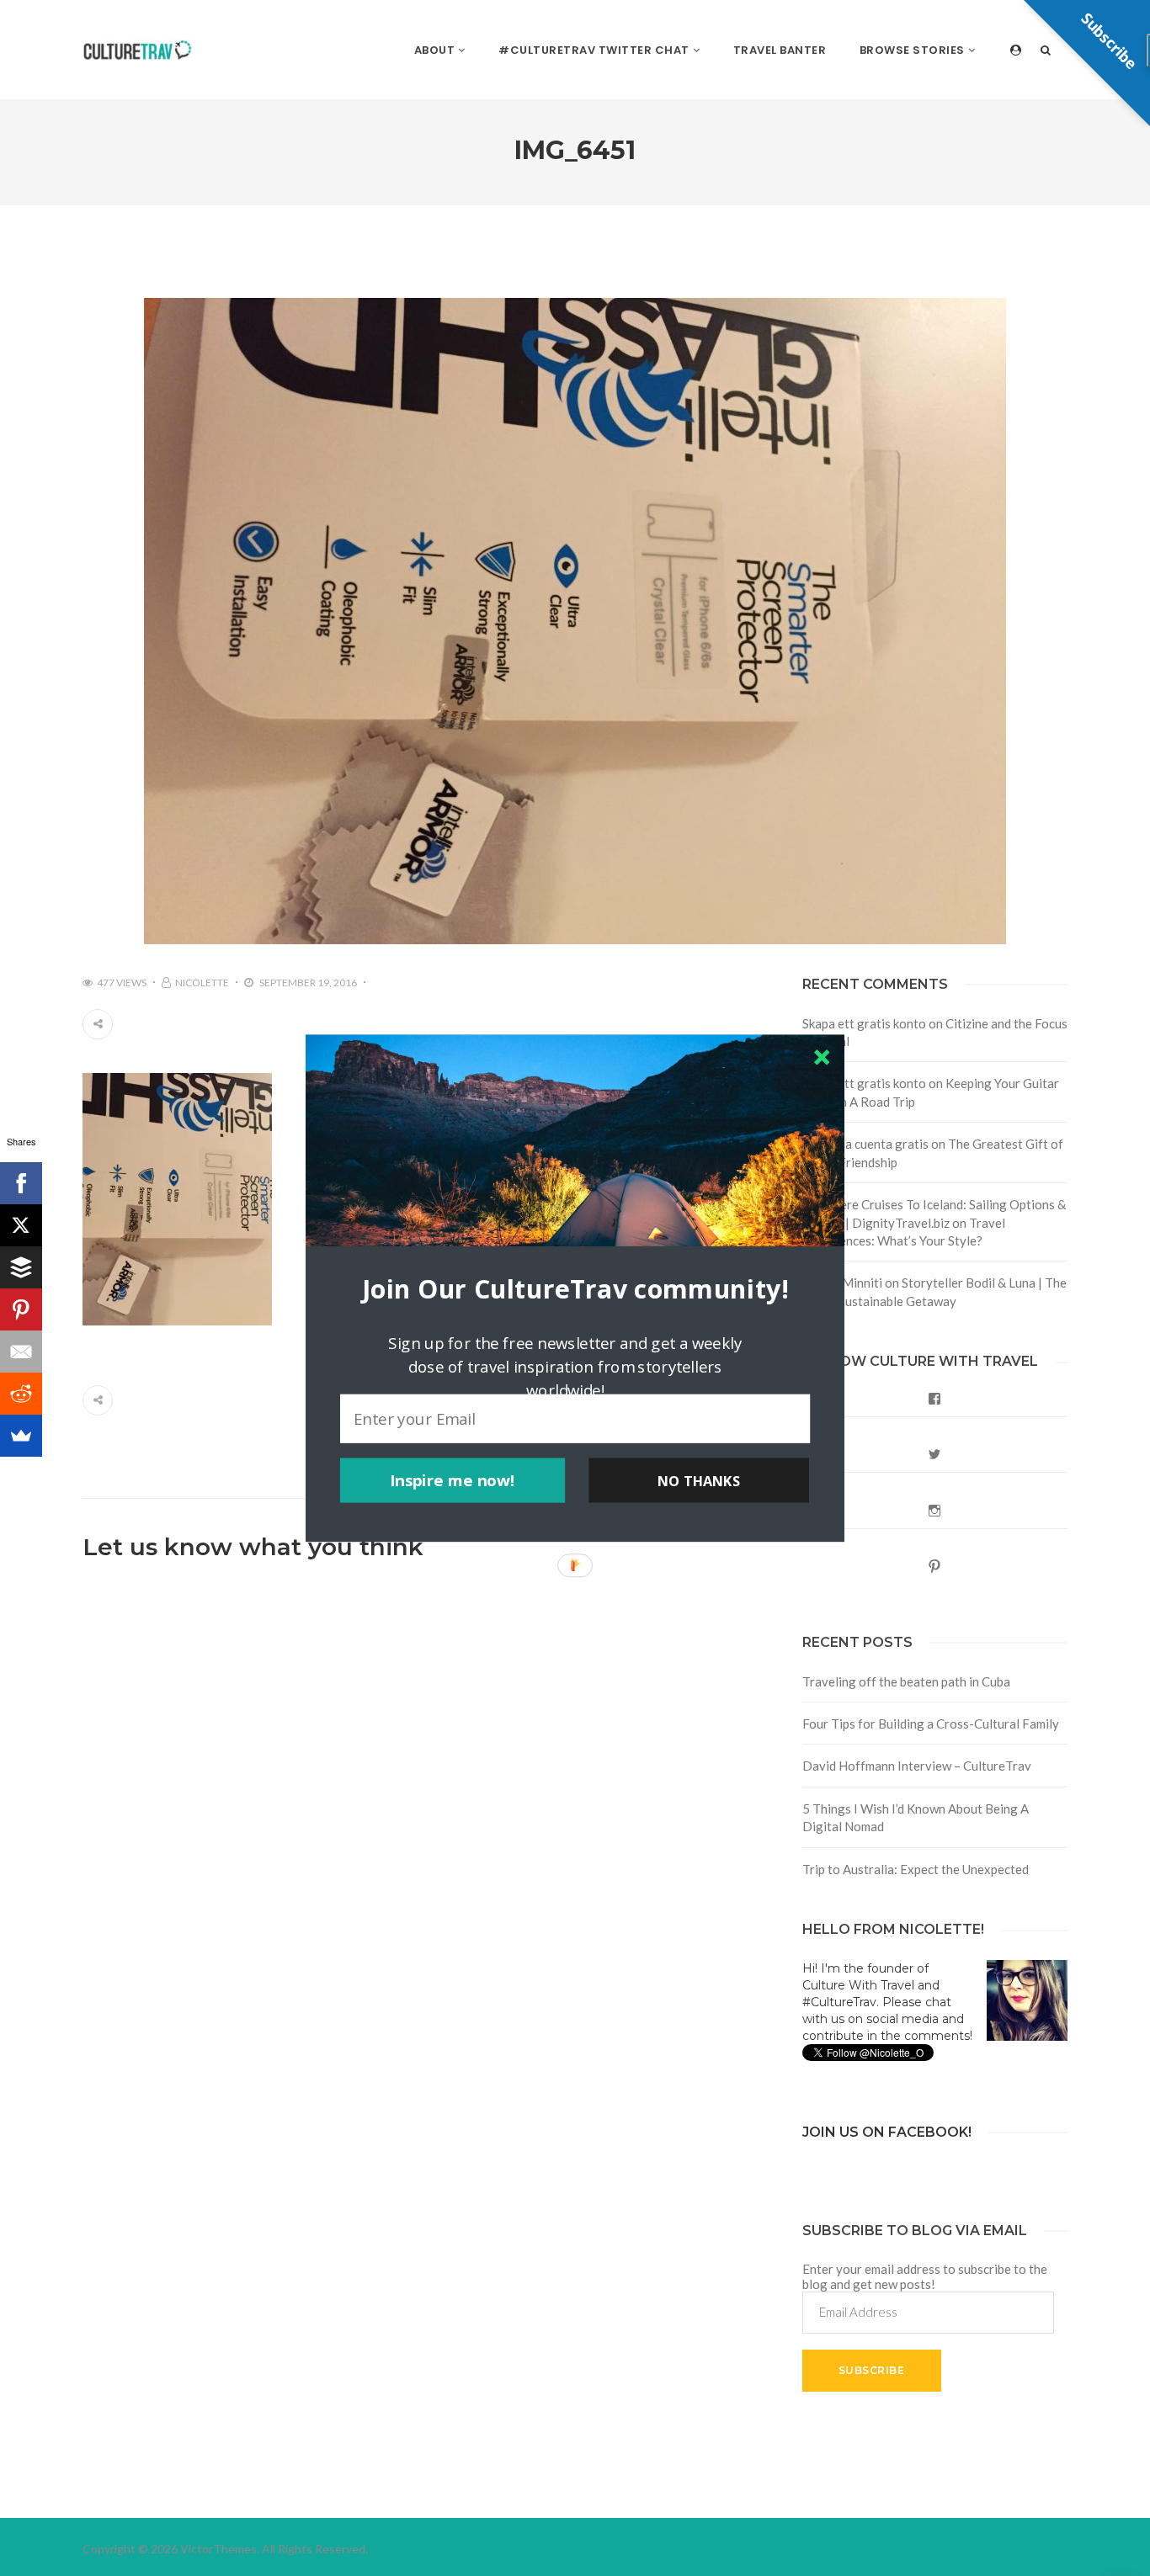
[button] (575, 1288)
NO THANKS (699, 1480)
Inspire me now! (453, 1480)
